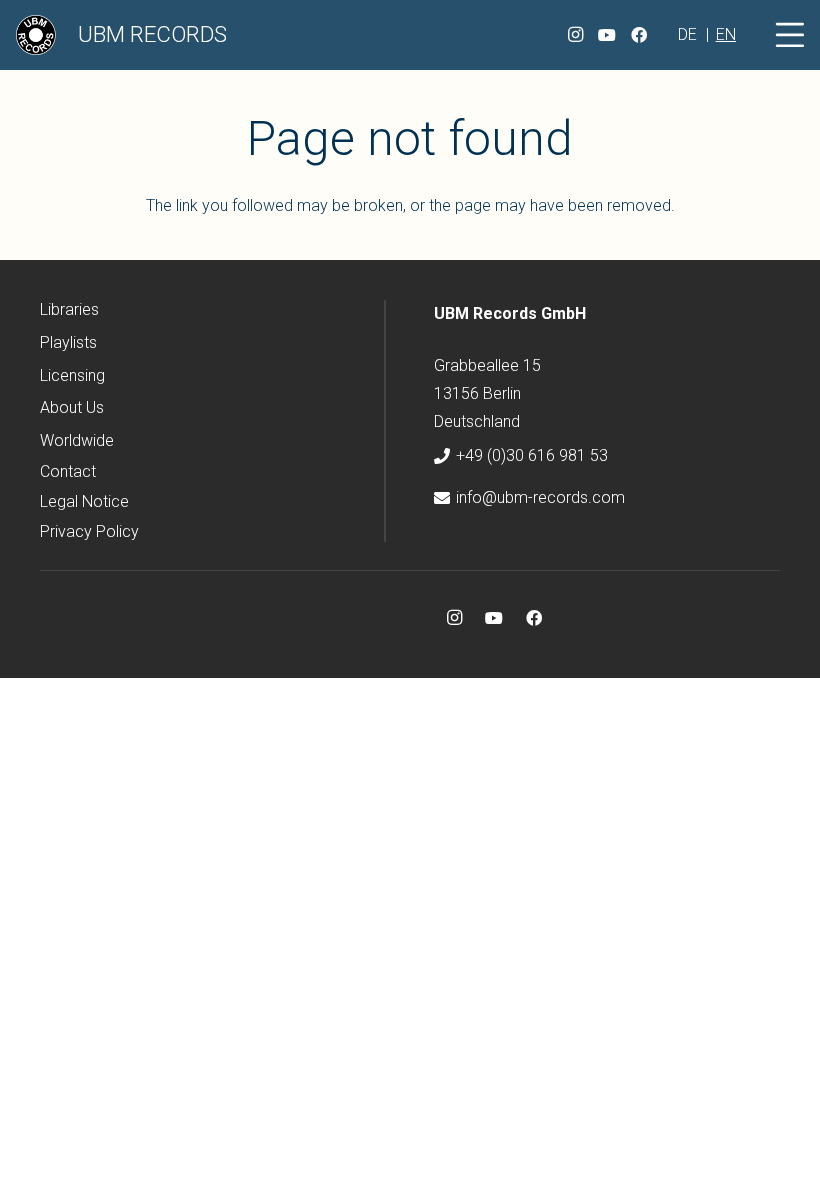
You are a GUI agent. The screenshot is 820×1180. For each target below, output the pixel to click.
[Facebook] (639, 35)
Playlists (68, 342)
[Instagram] (575, 35)
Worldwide (77, 440)
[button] (790, 35)
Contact (68, 471)
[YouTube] (607, 35)
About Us (72, 407)
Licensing (72, 375)
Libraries (69, 309)
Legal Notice (84, 501)
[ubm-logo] (36, 35)
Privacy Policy (89, 531)
